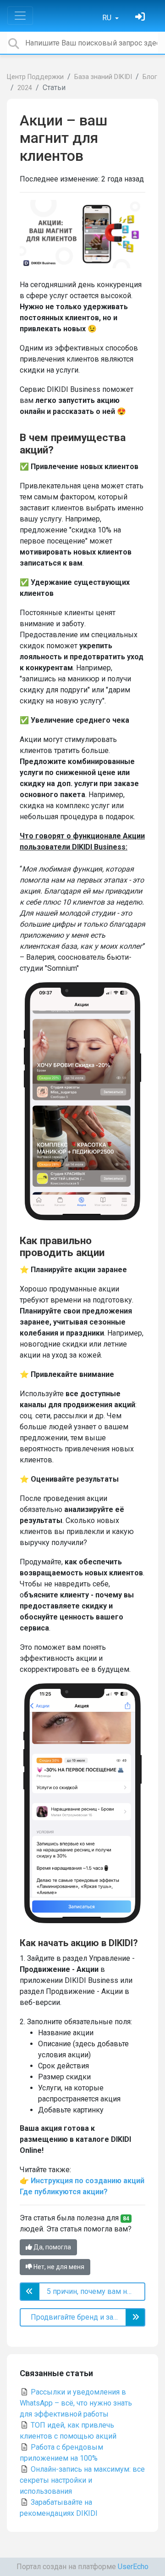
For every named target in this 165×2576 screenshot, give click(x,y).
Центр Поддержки (35, 77)
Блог (150, 77)
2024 (25, 88)
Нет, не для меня (58, 2267)
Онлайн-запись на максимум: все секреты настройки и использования (82, 2480)
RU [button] (108, 18)
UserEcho (133, 2567)
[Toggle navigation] (20, 16)
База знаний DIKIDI (103, 77)
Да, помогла (52, 2247)
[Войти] (141, 18)
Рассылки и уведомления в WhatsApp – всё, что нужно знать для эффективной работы (76, 2403)
